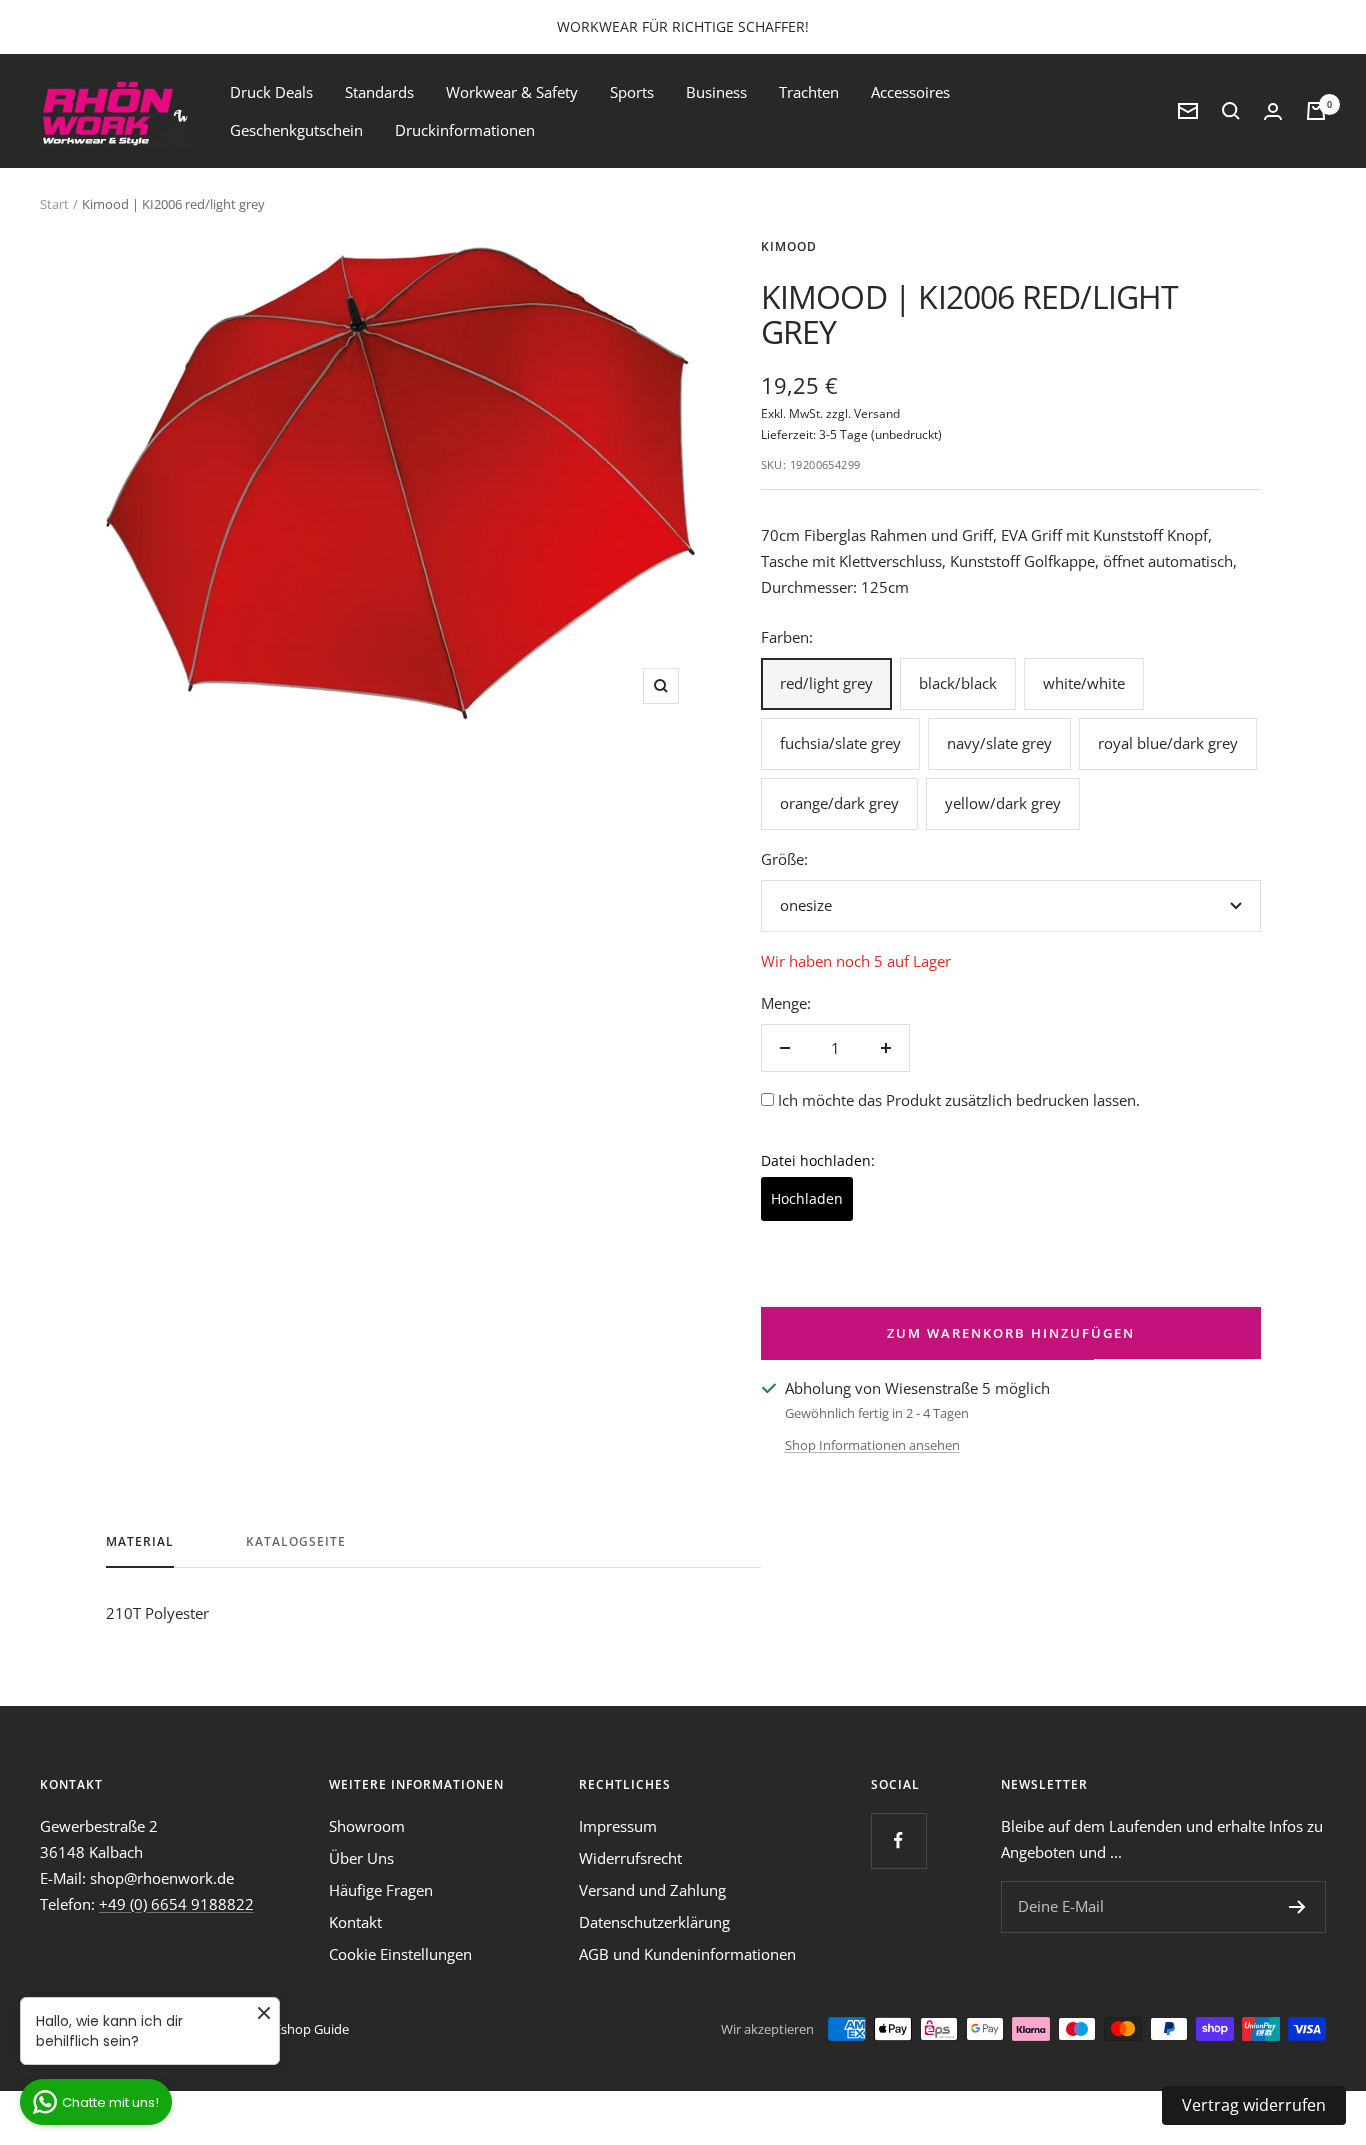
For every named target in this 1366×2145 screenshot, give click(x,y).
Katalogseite (296, 1542)
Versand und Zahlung (652, 1890)
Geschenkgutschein (296, 130)
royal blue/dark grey (1168, 743)
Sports (632, 92)
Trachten (809, 92)
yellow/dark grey (1003, 803)
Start (54, 204)
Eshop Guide (311, 2029)
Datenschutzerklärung (654, 1922)
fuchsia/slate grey (840, 743)
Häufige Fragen (381, 1890)
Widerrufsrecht (630, 1858)
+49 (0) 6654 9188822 (176, 1904)
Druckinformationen (465, 130)
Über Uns (361, 1858)
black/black (958, 683)
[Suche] (1231, 111)
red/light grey (826, 683)
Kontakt (355, 1922)
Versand (877, 413)
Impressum (618, 1826)
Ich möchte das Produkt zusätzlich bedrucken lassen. (959, 1100)
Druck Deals (271, 92)
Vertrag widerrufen (1254, 2105)
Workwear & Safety (512, 92)
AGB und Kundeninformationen (687, 1954)
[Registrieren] (1297, 1907)
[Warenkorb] (1316, 111)
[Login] (1273, 111)
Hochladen (807, 1198)
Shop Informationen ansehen (872, 1445)
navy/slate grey (999, 743)
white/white (1084, 683)
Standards (379, 92)
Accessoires (910, 92)
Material (140, 1542)
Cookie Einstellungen (400, 1954)
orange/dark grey (839, 803)
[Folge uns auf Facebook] (898, 1840)
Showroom (367, 1826)
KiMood (789, 246)
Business (716, 92)
